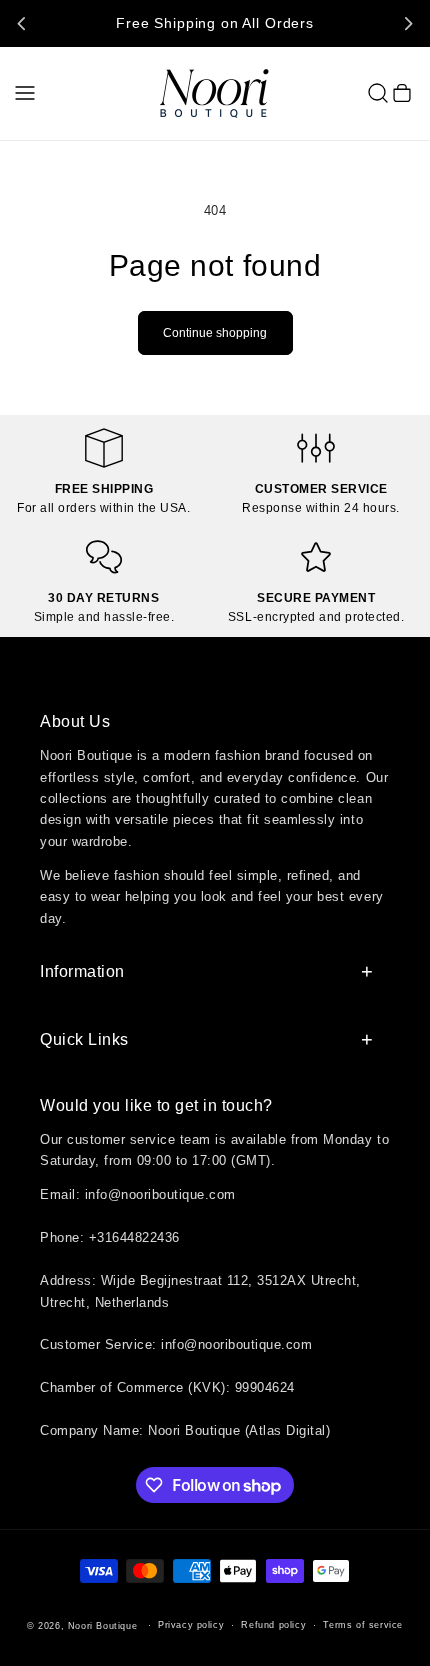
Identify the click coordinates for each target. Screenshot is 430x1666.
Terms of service (363, 1625)
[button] (25, 93)
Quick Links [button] (84, 1039)
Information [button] (82, 971)
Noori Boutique (102, 1626)
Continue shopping (215, 333)
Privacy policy (191, 1625)
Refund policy (273, 1625)
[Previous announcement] (22, 23)
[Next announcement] (408, 23)
